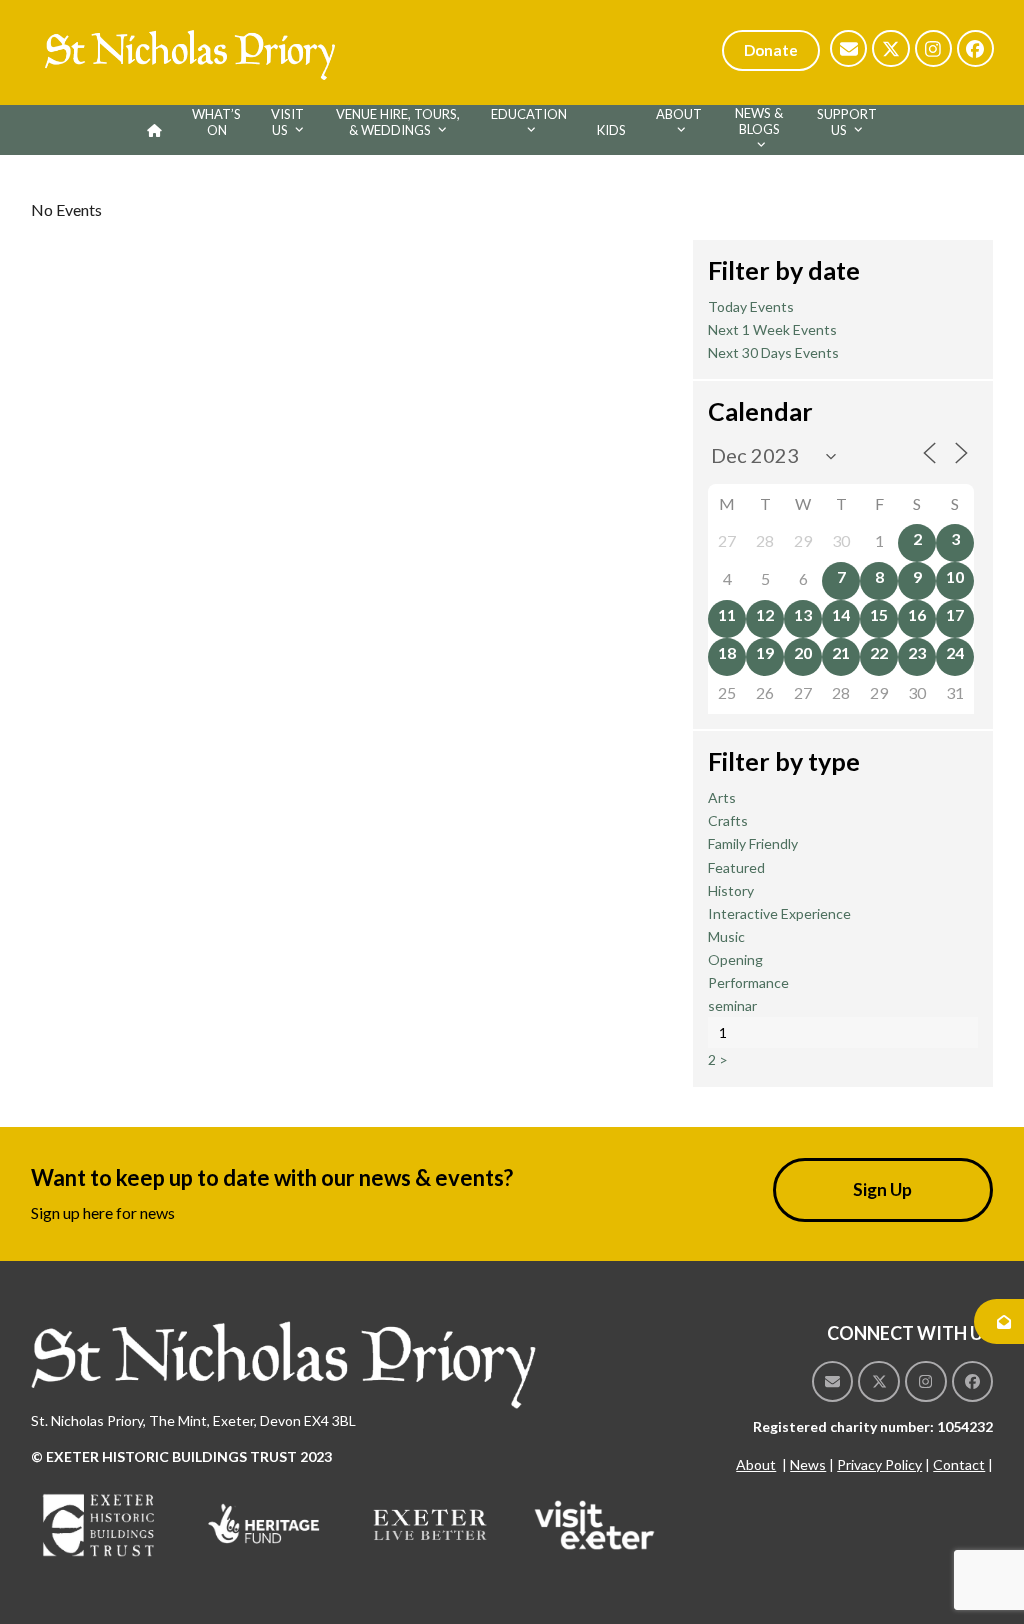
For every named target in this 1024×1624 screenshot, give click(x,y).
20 (803, 652)
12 (765, 614)
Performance (748, 982)
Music (726, 936)
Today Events (751, 306)
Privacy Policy (879, 1464)
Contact (959, 1464)
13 (803, 614)
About (756, 1464)
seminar (732, 1005)
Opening (735, 959)
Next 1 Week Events (772, 329)
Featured (736, 867)
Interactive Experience (779, 913)
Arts (722, 797)
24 (955, 652)
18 (727, 652)
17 (955, 614)
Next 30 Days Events (773, 352)
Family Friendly (753, 843)
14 (841, 614)
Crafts (728, 820)
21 (841, 652)
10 (955, 576)
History (731, 890)
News (808, 1464)
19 (765, 652)
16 (917, 614)
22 (879, 652)
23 (917, 652)
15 (879, 614)
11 (727, 614)
